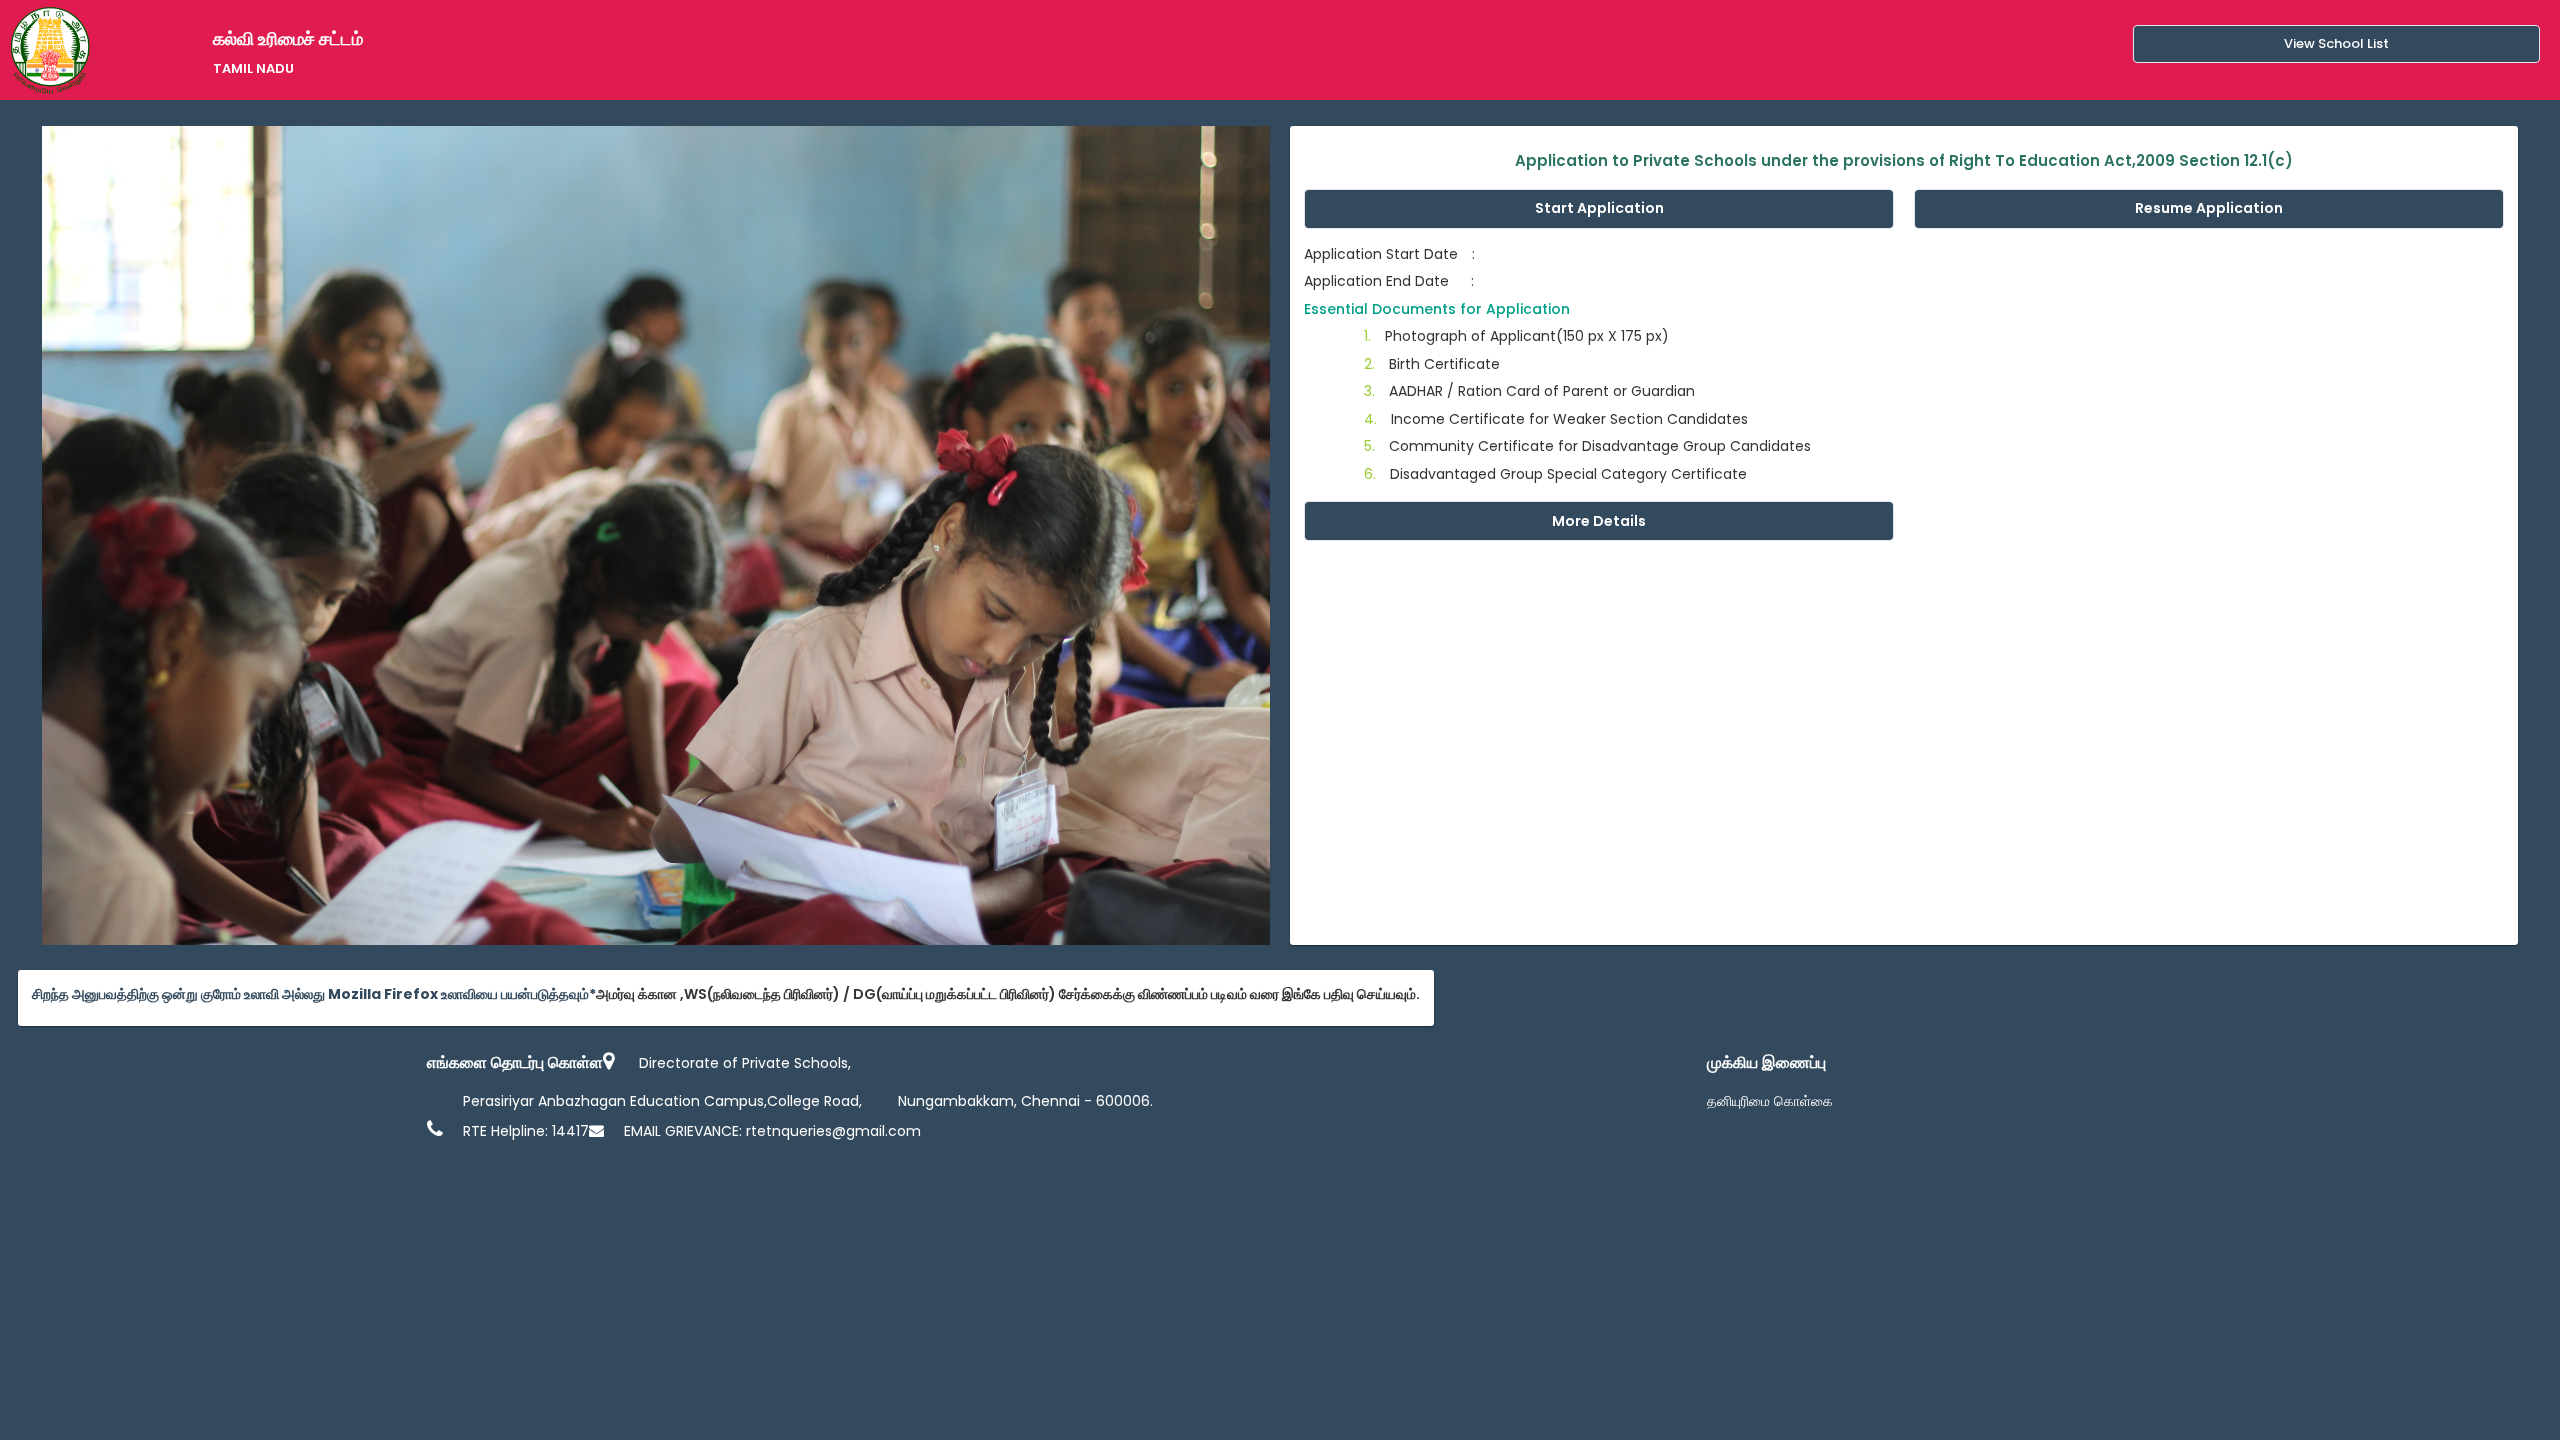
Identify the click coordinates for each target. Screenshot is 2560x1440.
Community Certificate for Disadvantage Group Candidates (1587, 446)
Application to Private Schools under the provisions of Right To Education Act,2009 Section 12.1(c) (1904, 160)
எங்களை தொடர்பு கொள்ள (515, 1062)
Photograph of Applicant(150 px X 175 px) (1516, 336)
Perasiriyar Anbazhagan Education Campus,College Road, (662, 1101)
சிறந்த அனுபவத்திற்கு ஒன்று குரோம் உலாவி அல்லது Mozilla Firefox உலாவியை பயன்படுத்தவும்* (314, 994)
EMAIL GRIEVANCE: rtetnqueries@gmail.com (772, 1131)
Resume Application (2209, 208)
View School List (2336, 43)
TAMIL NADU (253, 68)
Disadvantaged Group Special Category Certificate (1555, 474)
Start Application (1599, 208)
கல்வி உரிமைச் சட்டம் (288, 38)
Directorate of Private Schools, (745, 1063)
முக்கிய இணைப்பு (1766, 1062)
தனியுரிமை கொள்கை (1770, 1101)
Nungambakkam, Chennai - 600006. (1025, 1101)
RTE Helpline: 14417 (526, 1131)
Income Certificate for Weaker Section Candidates (1556, 419)
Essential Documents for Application (1437, 309)
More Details (1599, 521)
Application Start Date (1389, 254)
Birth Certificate (1432, 364)
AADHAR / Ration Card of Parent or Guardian (1529, 391)
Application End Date (1389, 281)
